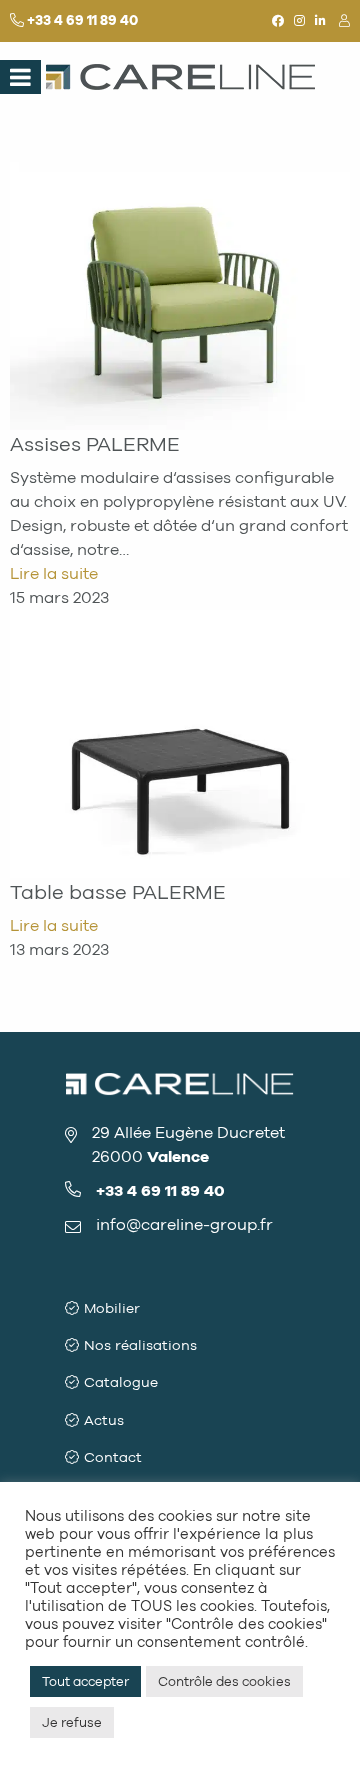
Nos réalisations (140, 1345)
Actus (104, 1420)
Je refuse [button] (72, 1722)
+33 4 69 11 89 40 (82, 20)
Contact (113, 1457)
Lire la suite (54, 573)
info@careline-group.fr (184, 1224)
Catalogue (121, 1382)
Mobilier (112, 1308)
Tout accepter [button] (85, 1681)
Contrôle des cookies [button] (224, 1681)
